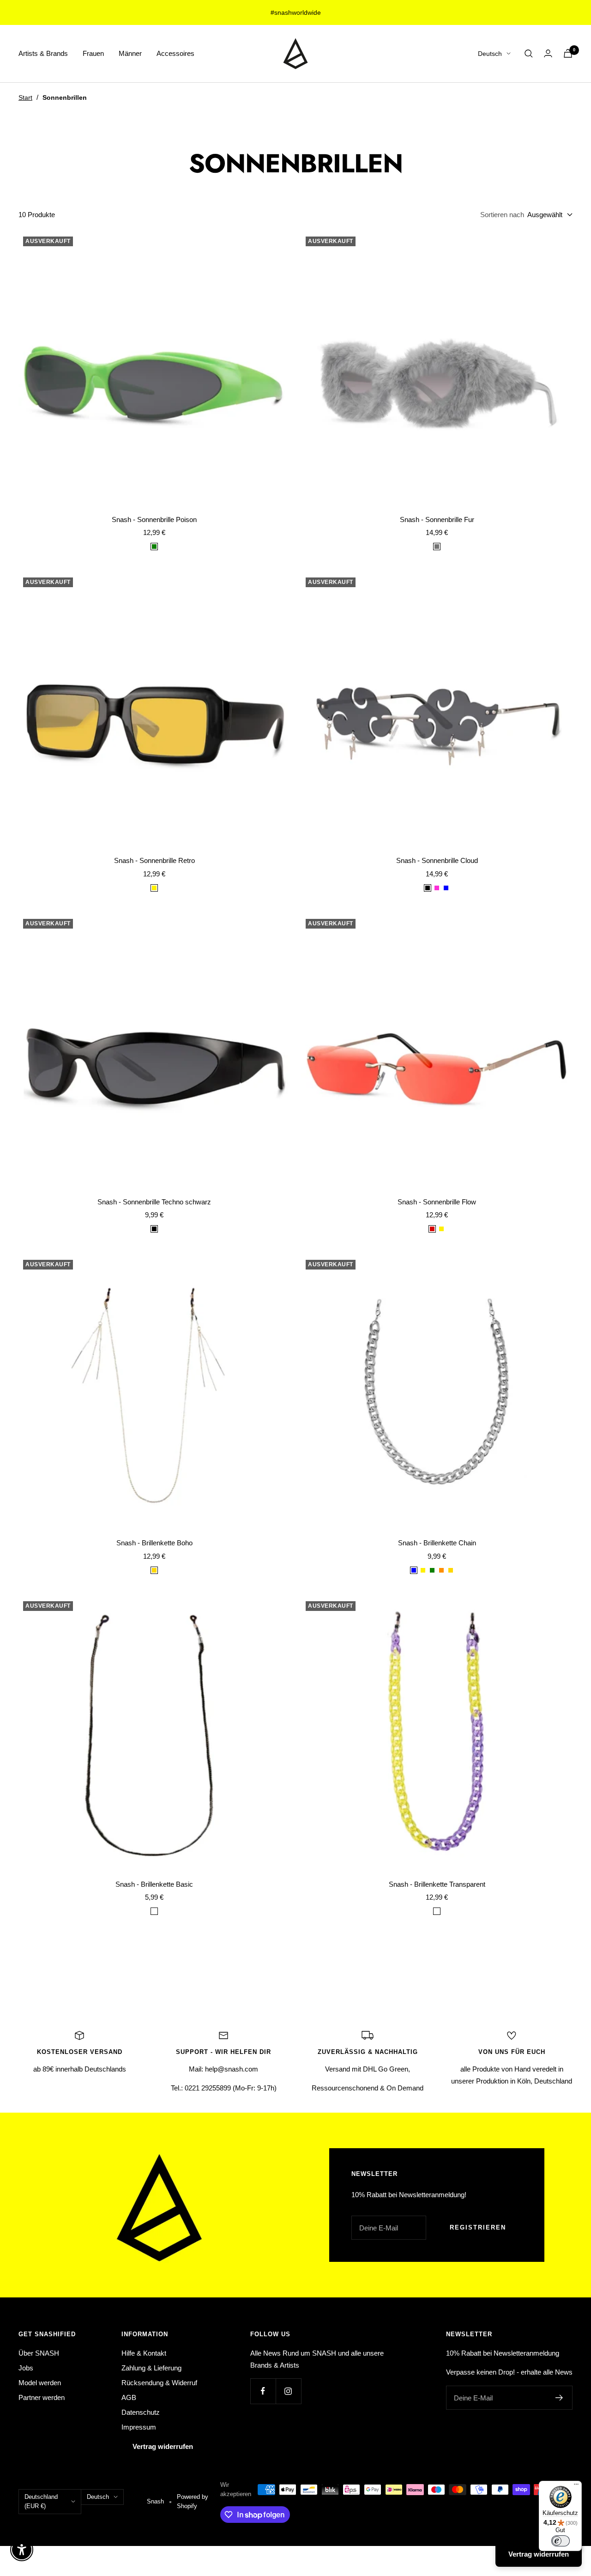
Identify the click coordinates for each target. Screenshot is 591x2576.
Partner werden (42, 2397)
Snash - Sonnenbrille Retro (154, 860)
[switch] (561, 2541)
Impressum (139, 2427)
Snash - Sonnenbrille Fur (437, 519)
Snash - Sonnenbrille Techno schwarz (154, 1202)
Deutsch (490, 54)
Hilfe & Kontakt (144, 2353)
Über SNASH (39, 2353)
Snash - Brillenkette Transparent (437, 1884)
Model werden (40, 2383)
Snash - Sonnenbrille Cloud (437, 860)
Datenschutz (141, 2412)
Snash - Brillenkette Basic (154, 1884)
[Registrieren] (559, 2398)
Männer (130, 53)
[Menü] (576, 2486)
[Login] (548, 53)
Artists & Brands (43, 53)
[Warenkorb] (568, 53)
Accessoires (175, 53)
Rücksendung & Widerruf (159, 2383)
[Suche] (529, 54)
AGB (129, 2397)
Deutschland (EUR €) (41, 2501)
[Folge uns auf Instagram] (288, 2391)
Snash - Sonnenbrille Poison (154, 519)
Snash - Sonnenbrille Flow (437, 1202)
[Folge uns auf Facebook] (263, 2391)
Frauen (93, 53)
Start (25, 97)
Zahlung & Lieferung (151, 2368)
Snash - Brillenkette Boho (154, 1543)
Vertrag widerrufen (163, 2446)
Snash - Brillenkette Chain (437, 1543)
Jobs (26, 2368)
